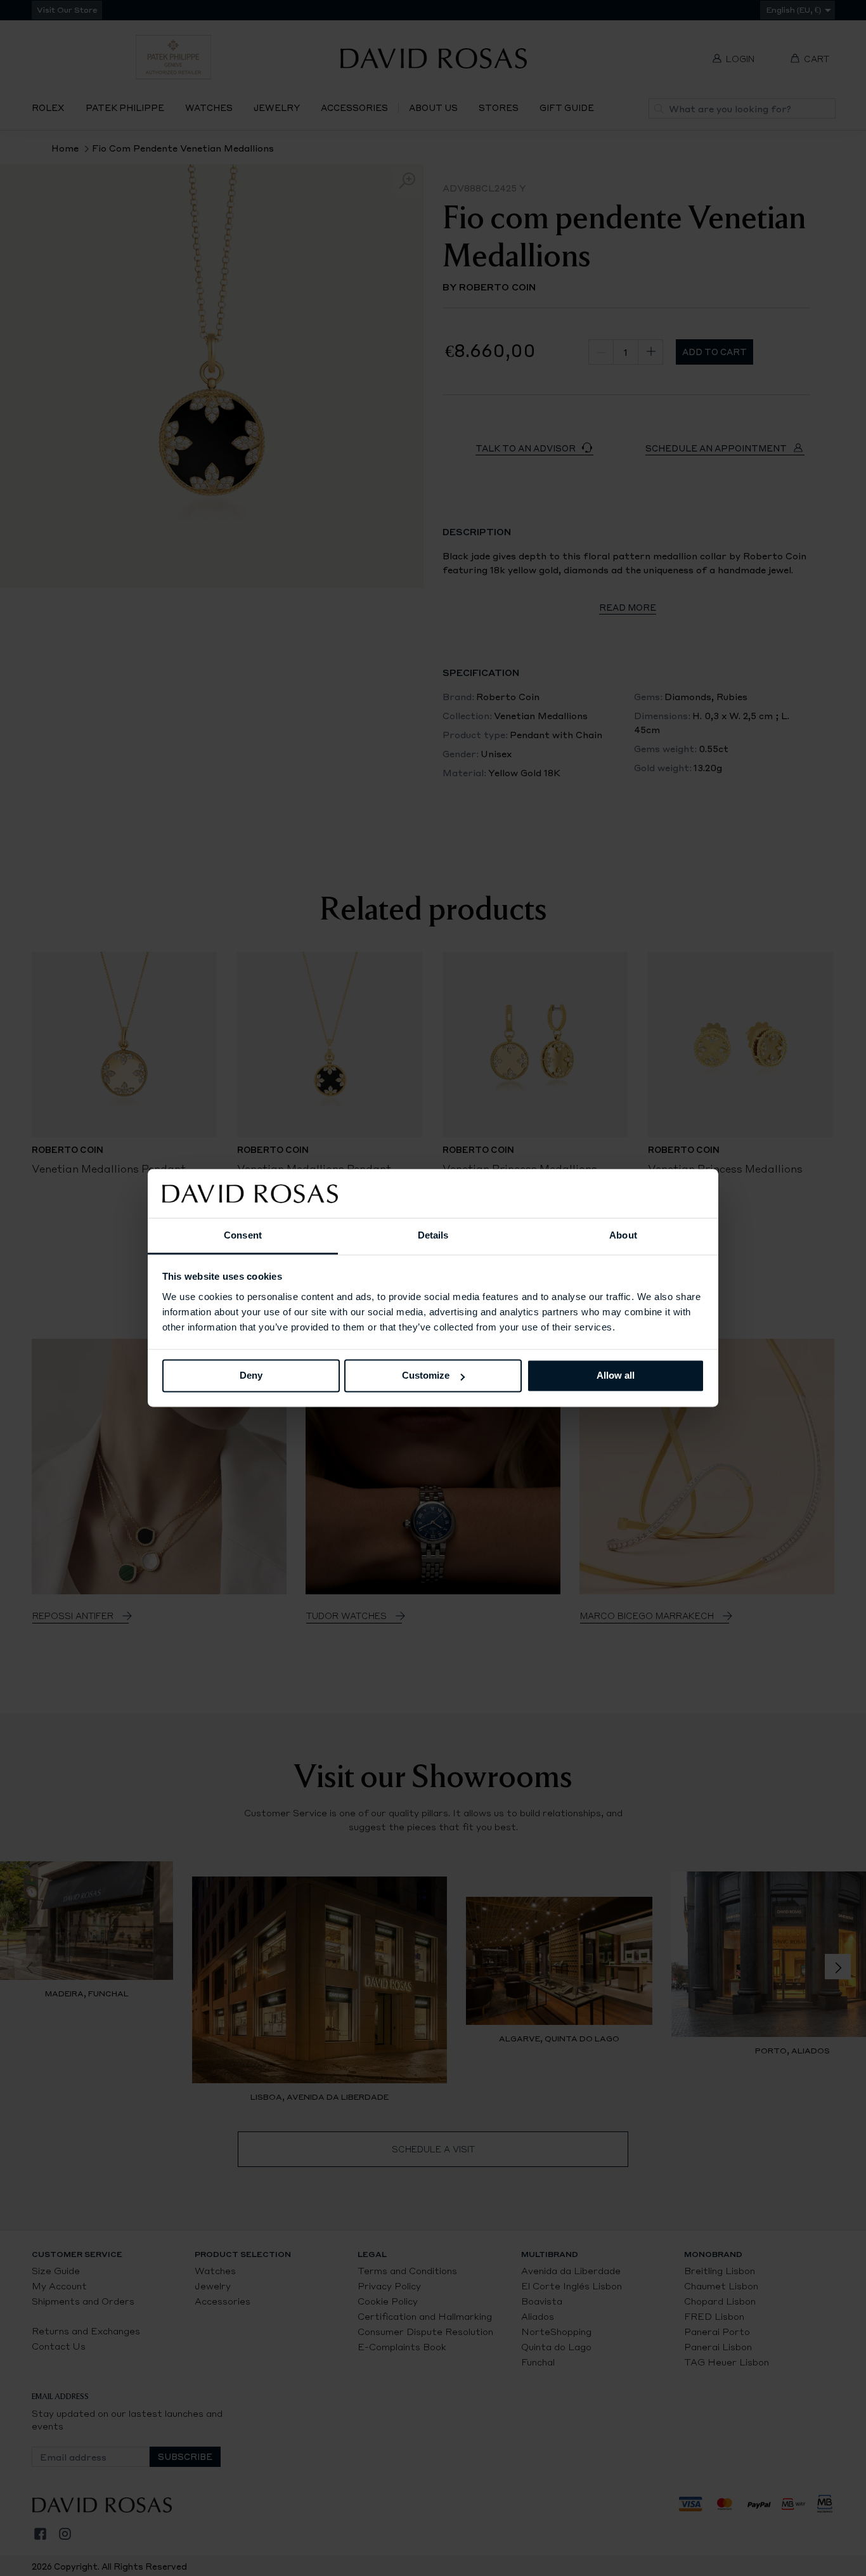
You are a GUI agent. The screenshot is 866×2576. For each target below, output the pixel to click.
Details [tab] (433, 1235)
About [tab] (623, 1235)
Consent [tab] (243, 1235)
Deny (251, 1376)
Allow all (616, 1376)
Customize (426, 1376)
